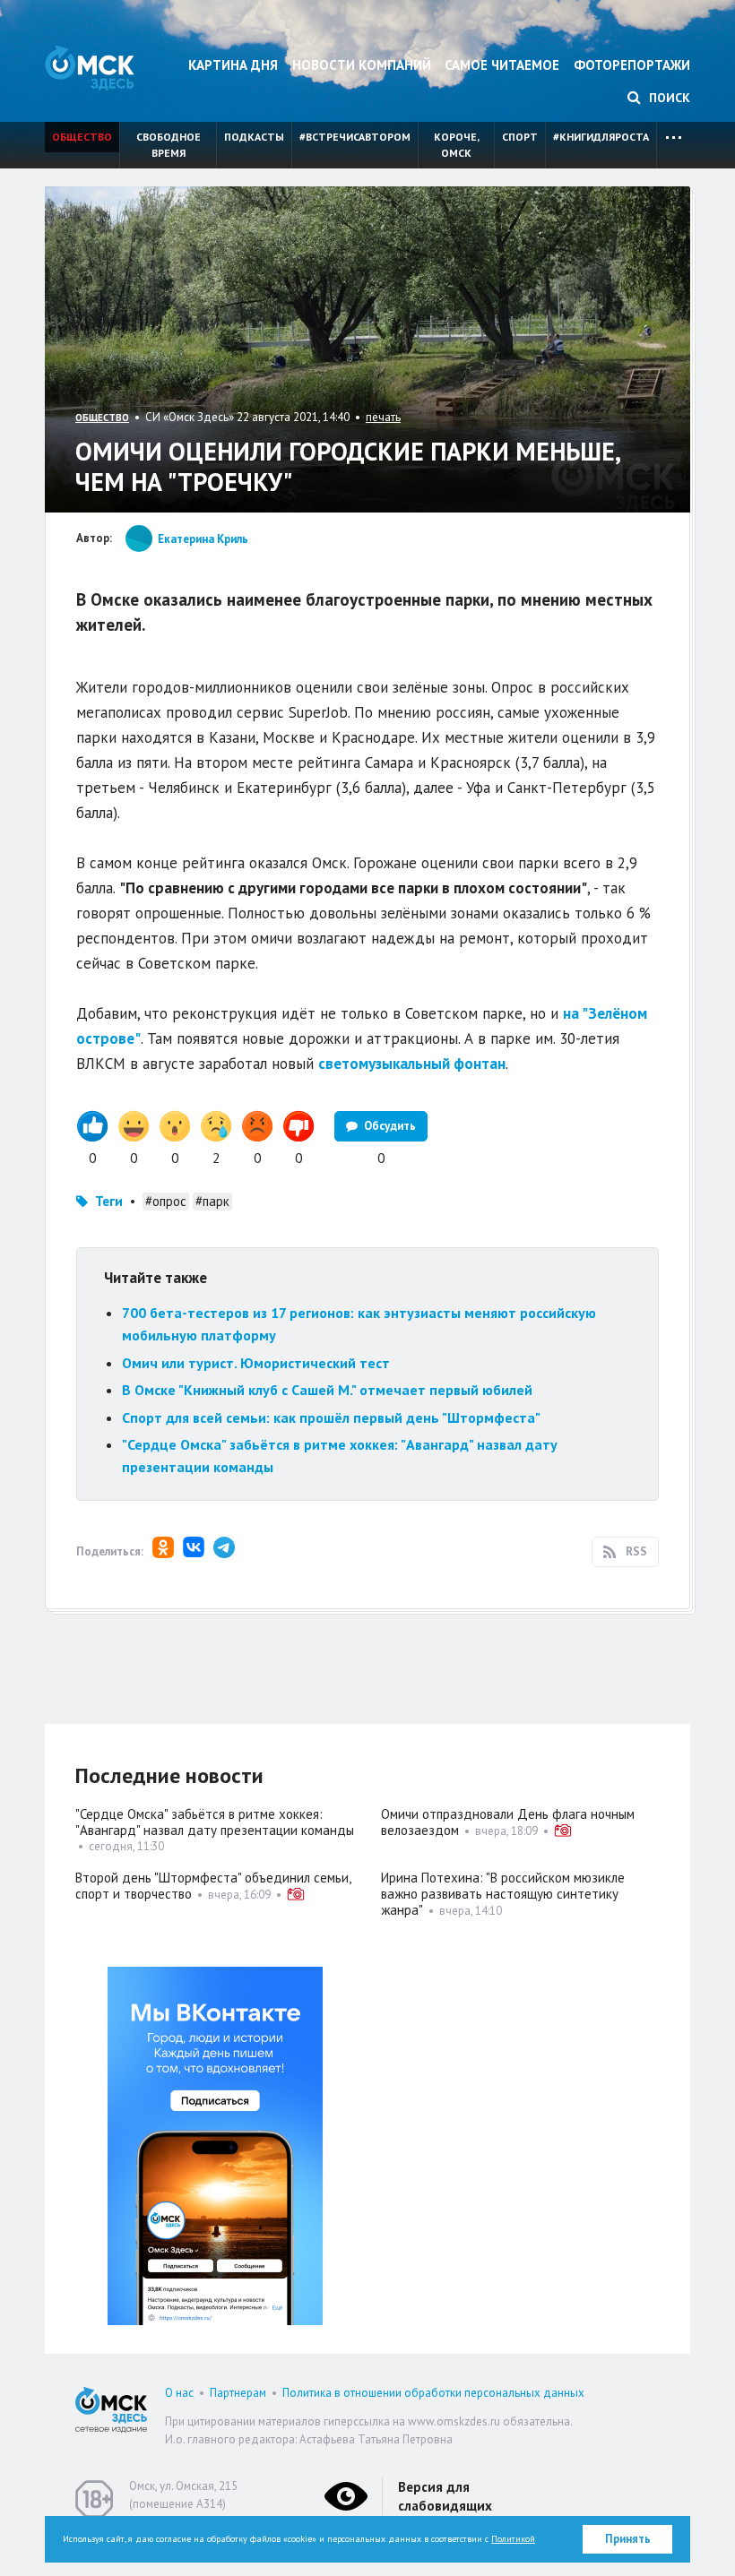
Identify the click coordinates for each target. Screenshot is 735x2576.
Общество (82, 137)
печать (383, 417)
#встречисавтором (355, 137)
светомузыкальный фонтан (412, 1064)
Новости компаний (362, 65)
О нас (179, 2393)
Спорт (520, 137)
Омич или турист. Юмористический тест (256, 1363)
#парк (212, 1201)
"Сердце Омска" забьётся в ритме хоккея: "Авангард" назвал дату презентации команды (215, 1822)
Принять (628, 2539)
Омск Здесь (90, 68)
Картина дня (233, 65)
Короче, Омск (457, 145)
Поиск (668, 98)
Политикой (513, 2539)
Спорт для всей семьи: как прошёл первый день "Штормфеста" (331, 1417)
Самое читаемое (502, 65)
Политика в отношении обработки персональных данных (433, 2393)
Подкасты (254, 137)
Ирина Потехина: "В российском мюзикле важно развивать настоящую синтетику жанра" (503, 1894)
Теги (109, 1201)
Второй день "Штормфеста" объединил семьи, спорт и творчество (213, 1886)
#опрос (166, 1201)
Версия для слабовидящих (445, 2496)
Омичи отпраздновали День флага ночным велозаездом (508, 1822)
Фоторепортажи (632, 65)
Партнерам (238, 2393)
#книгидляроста (601, 137)
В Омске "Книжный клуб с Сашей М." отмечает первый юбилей (327, 1390)
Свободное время (169, 145)
